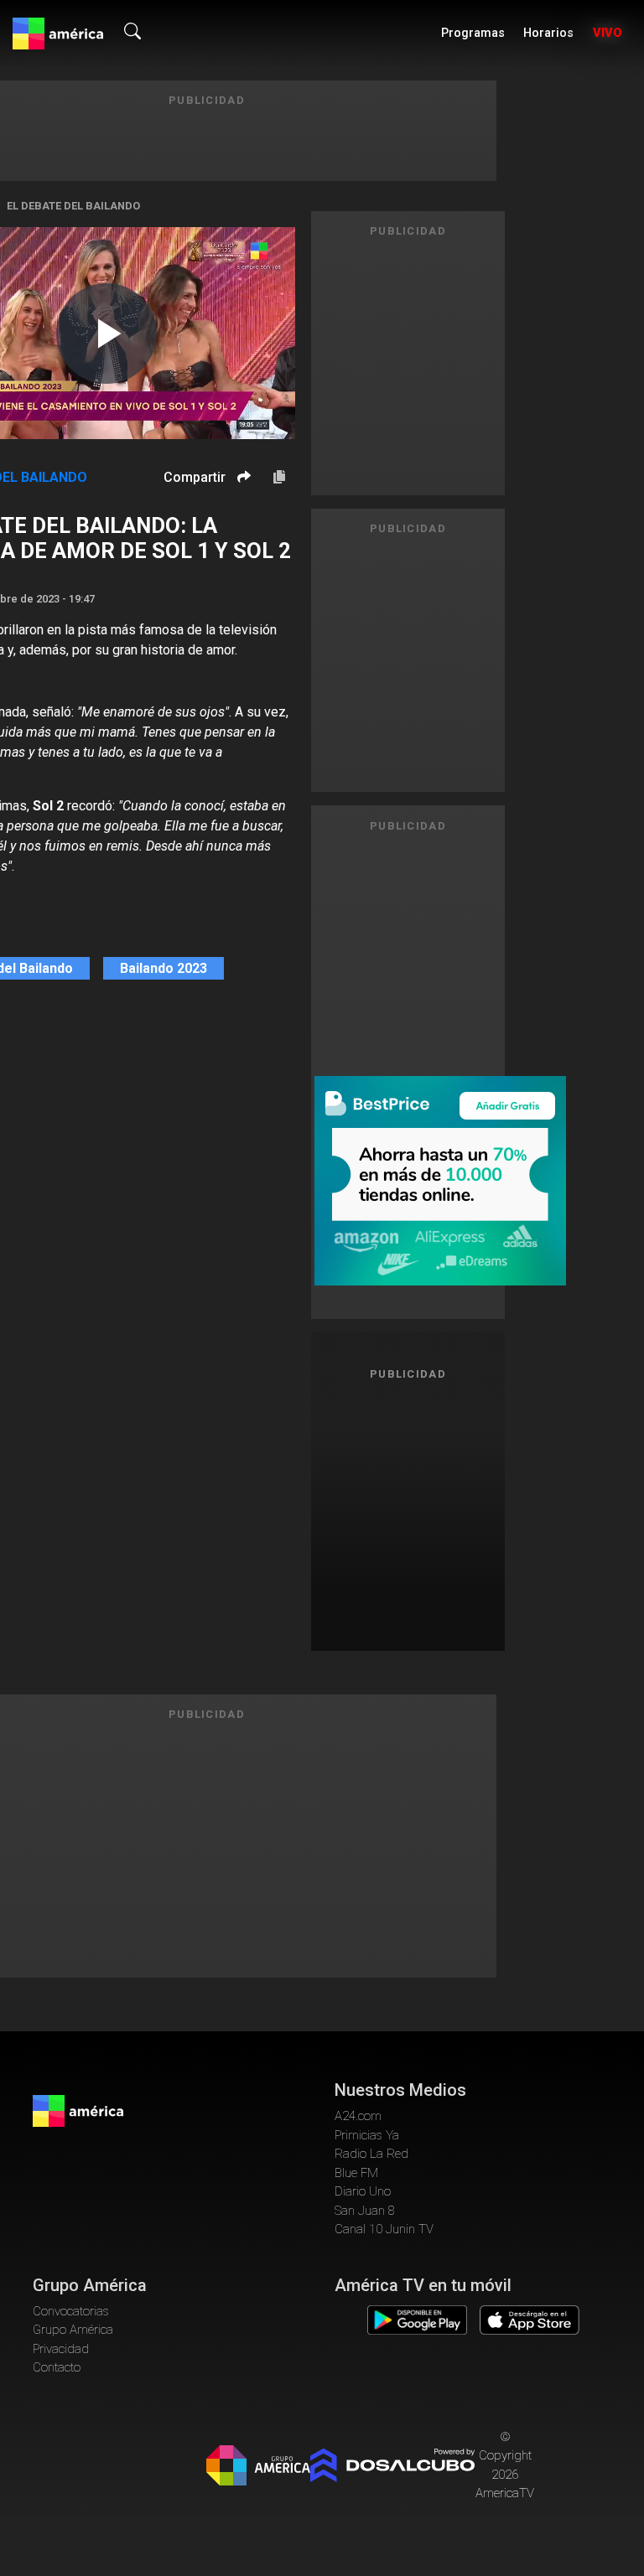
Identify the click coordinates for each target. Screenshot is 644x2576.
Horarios (548, 33)
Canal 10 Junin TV (384, 2229)
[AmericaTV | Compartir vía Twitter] (241, 527)
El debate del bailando (73, 206)
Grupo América (73, 2330)
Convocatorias (71, 2311)
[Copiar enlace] (279, 478)
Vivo (608, 33)
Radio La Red (371, 2154)
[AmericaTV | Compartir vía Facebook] (241, 506)
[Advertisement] (423, 1513)
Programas (473, 33)
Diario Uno (363, 2191)
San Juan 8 (365, 2211)
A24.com (358, 2116)
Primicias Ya (367, 2135)
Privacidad (61, 2349)
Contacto (57, 2367)
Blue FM (356, 2173)
